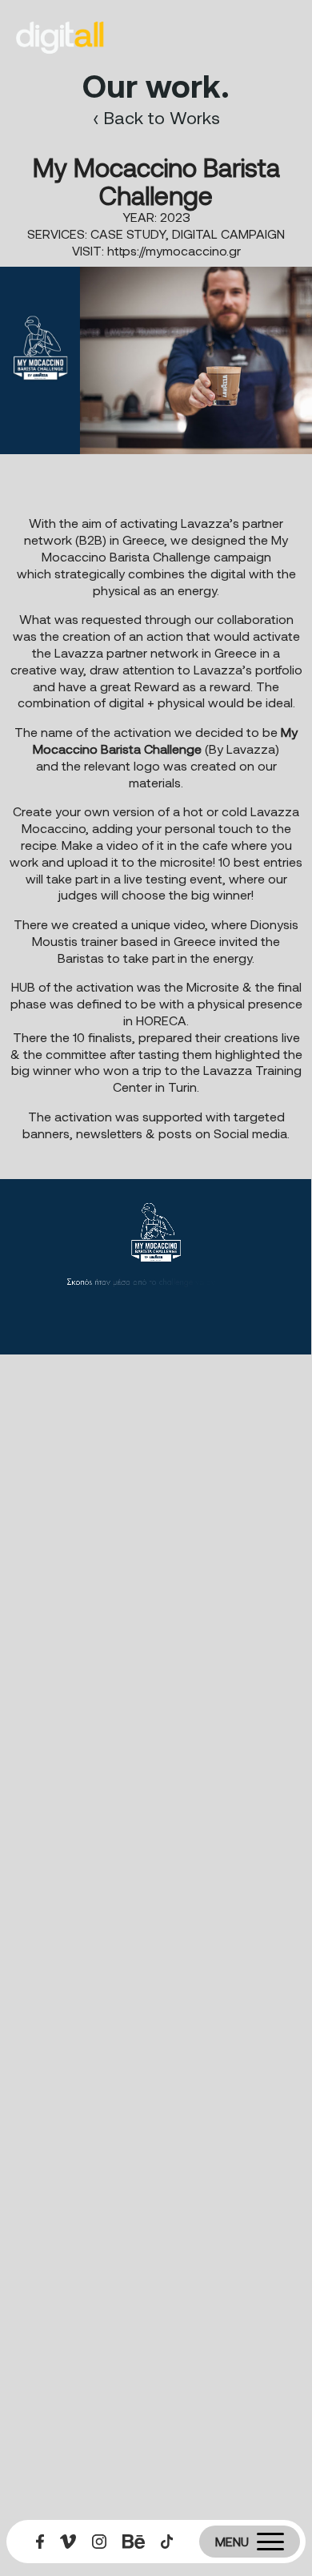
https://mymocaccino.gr (174, 250)
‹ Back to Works (156, 117)
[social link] (40, 2542)
